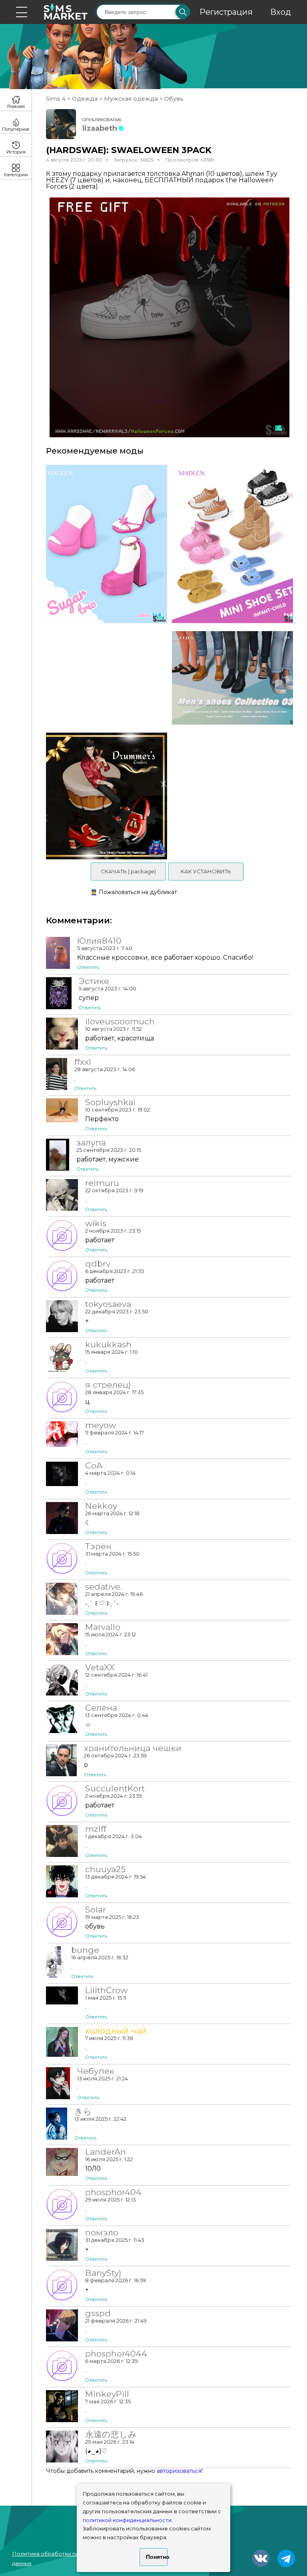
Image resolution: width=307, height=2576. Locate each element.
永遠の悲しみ (111, 2435)
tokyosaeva (108, 1304)
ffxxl (83, 1062)
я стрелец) (108, 1385)
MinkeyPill (107, 2394)
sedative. (104, 1587)
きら (83, 2112)
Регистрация (226, 12)
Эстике (94, 981)
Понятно (157, 2557)
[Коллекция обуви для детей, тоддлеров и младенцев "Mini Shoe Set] (235, 544)
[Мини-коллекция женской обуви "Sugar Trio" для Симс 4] (104, 544)
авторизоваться (179, 2471)
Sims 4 (57, 99)
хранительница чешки (133, 1748)
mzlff (96, 1829)
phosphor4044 (116, 2354)
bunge (85, 1950)
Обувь (173, 99)
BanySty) (103, 2273)
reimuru (102, 1183)
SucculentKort (115, 1789)
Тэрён (98, 1546)
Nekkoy (101, 1506)
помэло (102, 2233)
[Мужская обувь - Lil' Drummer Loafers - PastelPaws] (104, 796)
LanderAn (106, 2152)
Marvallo (103, 1627)
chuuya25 (105, 1869)
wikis (96, 1223)
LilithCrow (106, 1990)
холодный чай (116, 2031)
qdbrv (98, 1264)
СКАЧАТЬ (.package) (128, 871)
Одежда (85, 99)
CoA (94, 1466)
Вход (281, 12)
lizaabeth (100, 128)
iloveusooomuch (120, 1022)
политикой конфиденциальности (127, 2520)
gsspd (98, 2313)
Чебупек (96, 2071)
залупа (91, 1143)
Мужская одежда (131, 99)
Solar (96, 1910)
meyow (101, 1425)
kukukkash (108, 1345)
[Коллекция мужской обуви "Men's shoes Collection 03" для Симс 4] (235, 678)
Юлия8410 (99, 941)
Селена (101, 1708)
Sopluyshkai (110, 1102)
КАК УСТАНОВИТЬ (206, 871)
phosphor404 (113, 2192)
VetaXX (100, 1668)
